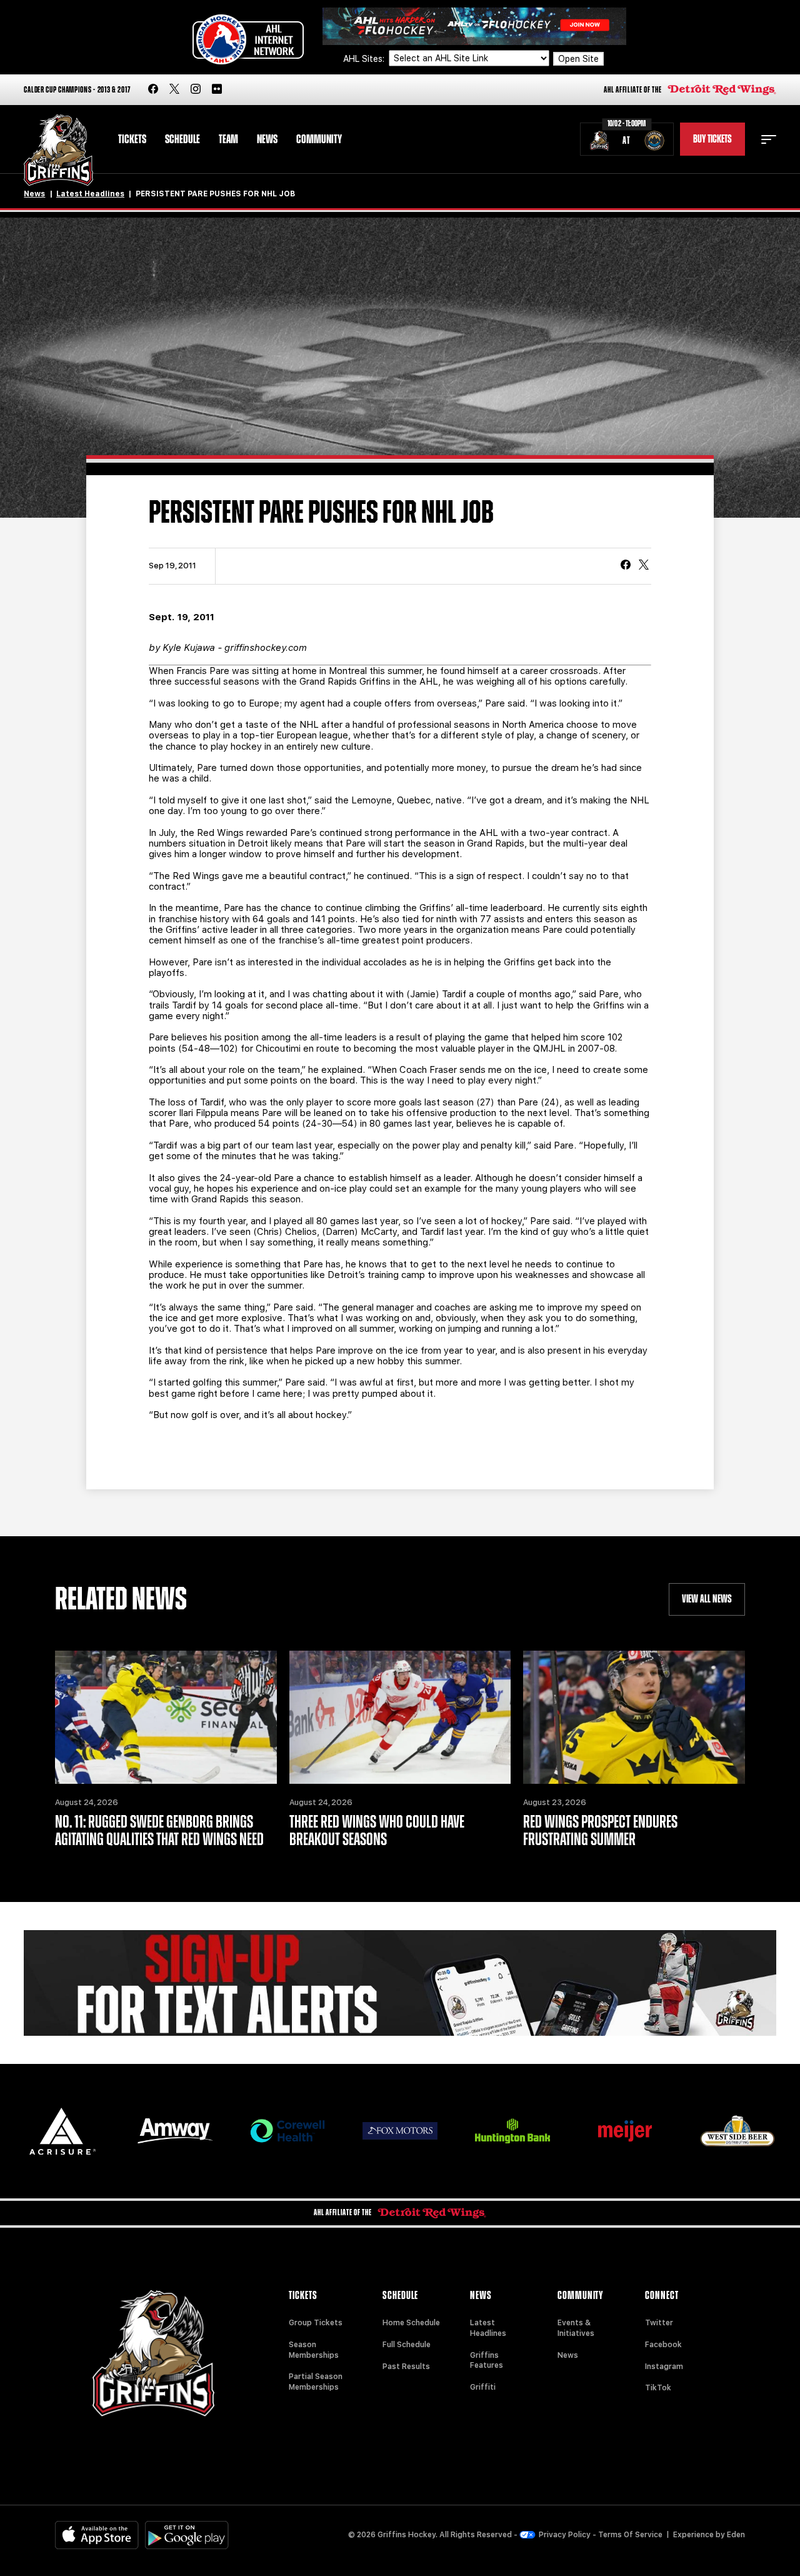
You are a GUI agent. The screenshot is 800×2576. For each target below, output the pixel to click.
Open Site (578, 59)
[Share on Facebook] (626, 566)
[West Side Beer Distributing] (737, 2131)
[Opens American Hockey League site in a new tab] (248, 39)
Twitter (659, 2323)
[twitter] (174, 90)
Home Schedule (411, 2323)
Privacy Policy (565, 2535)
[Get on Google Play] (187, 2535)
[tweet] (644, 566)
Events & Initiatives (576, 2328)
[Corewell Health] (287, 2131)
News (267, 139)
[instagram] (196, 90)
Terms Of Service (630, 2535)
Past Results (406, 2367)
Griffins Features (487, 2361)
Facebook (663, 2345)
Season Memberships (314, 2350)
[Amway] (175, 2131)
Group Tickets (316, 2323)
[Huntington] (512, 2131)
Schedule (182, 139)
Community (319, 139)
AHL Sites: (365, 59)
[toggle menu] (769, 139)
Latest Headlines (90, 194)
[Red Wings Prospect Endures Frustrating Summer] (634, 1717)
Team (228, 139)
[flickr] (217, 90)
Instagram (664, 2367)
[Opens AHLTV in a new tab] (474, 25)
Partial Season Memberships (316, 2382)
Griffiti (483, 2387)
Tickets (132, 139)
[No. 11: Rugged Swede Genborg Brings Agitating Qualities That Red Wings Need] (166, 1717)
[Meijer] (625, 2131)
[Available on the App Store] (97, 2535)
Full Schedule (407, 2345)
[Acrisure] (62, 2131)
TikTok (658, 2388)
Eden (736, 2535)
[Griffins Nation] (400, 1983)
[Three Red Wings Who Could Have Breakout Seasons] (400, 1717)
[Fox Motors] (400, 2131)
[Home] (58, 150)
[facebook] (153, 90)
